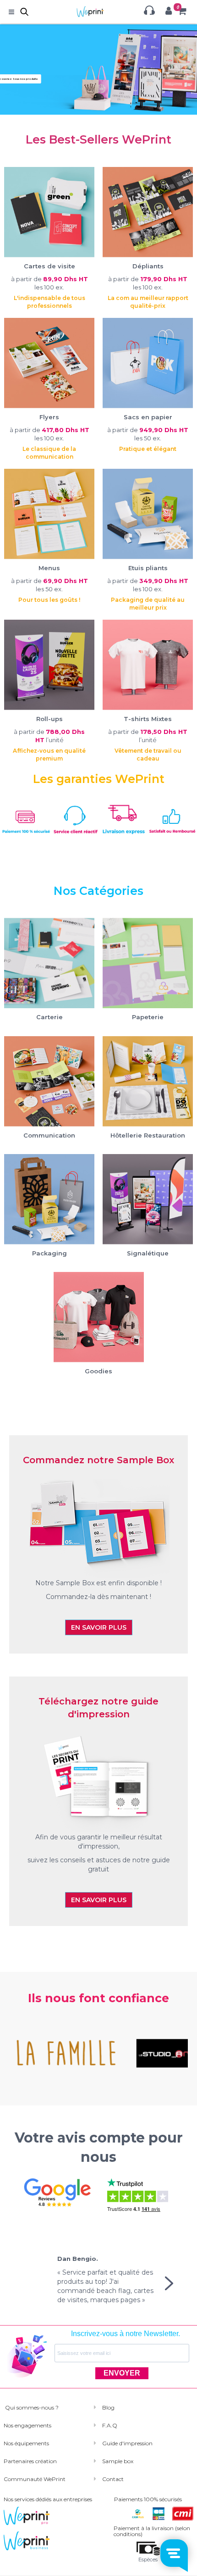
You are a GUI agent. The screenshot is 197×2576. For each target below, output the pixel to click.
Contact (113, 2479)
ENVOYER (122, 2373)
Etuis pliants (148, 568)
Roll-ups (49, 719)
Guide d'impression (127, 2443)
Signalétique (148, 1253)
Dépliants (148, 266)
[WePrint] (74, 11)
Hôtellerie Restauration (148, 1135)
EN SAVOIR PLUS (99, 1627)
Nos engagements (27, 2425)
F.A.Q (110, 2425)
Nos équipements (26, 2443)
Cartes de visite (49, 266)
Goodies (98, 1371)
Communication (49, 1135)
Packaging (49, 1253)
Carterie (49, 1017)
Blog (108, 2407)
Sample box (118, 2461)
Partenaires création (30, 2461)
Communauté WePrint (35, 2479)
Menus (49, 568)
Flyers (49, 417)
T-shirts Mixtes (148, 719)
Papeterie (148, 1017)
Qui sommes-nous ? (31, 2407)
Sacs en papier (148, 417)
